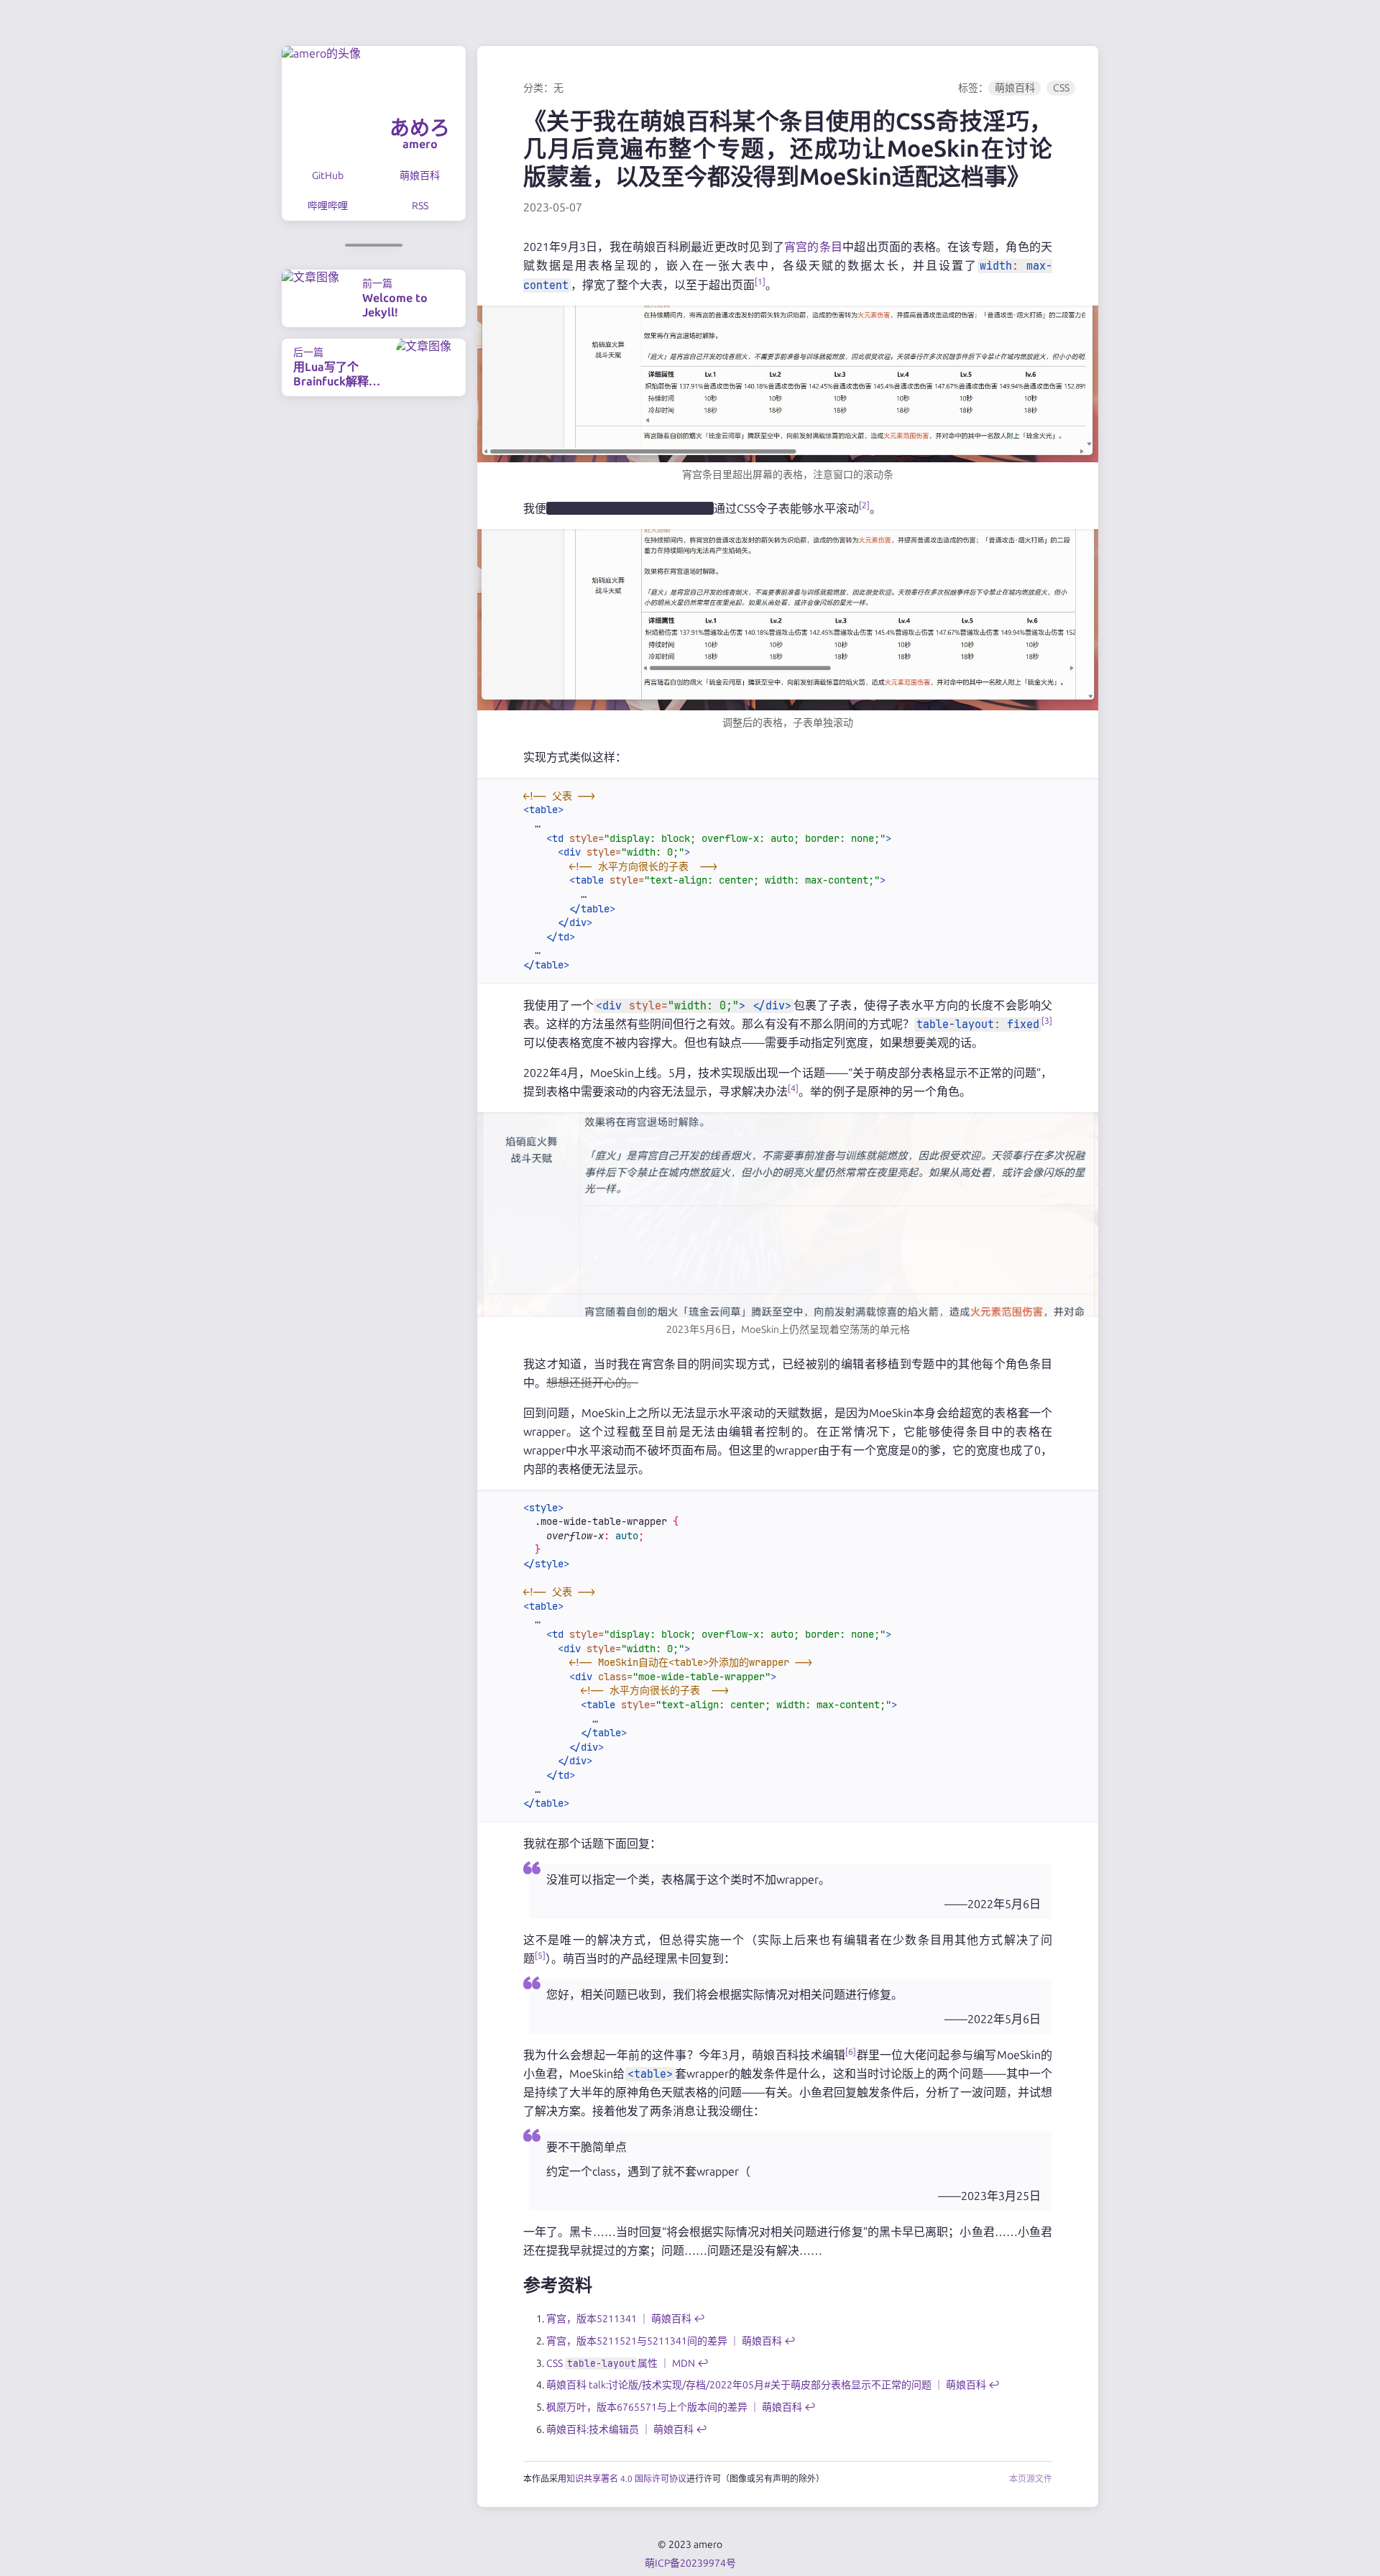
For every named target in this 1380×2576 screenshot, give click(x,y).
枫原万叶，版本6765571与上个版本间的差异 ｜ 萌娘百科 (674, 2407)
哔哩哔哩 (328, 206)
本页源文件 (1031, 2479)
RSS (420, 206)
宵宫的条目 (813, 247)
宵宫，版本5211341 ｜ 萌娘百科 (619, 2319)
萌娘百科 (420, 175)
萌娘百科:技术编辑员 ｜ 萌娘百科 (620, 2429)
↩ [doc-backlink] (699, 2319)
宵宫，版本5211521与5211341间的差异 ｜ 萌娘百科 (664, 2341)
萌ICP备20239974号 (690, 2563)
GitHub (328, 175)
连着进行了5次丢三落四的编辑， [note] (630, 508)
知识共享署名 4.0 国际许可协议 (626, 2479)
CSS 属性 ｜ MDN (621, 2363)
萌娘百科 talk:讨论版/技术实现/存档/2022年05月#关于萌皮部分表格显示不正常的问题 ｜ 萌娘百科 (766, 2385)
